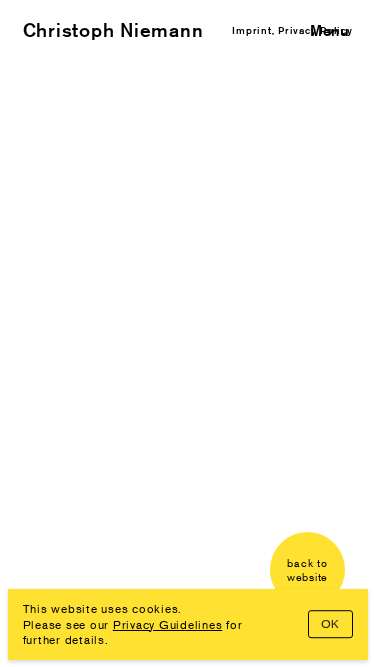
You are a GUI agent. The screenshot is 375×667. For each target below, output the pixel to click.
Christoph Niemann (113, 30)
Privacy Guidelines (168, 624)
